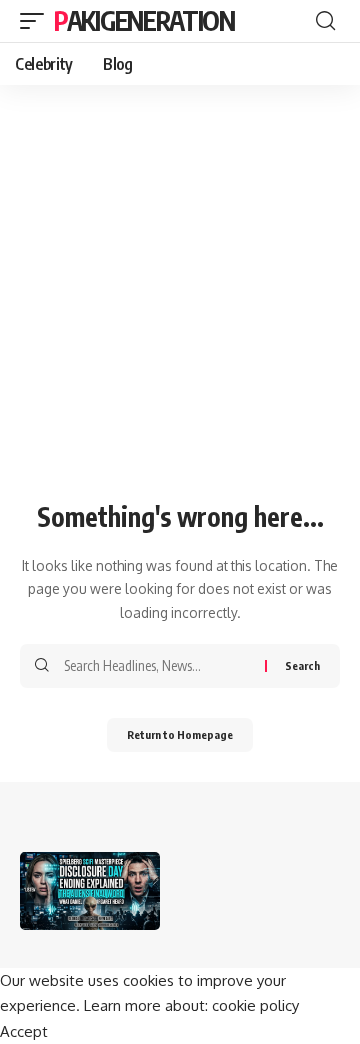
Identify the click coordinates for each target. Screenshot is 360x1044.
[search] (325, 21)
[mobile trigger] (37, 21)
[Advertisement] (180, 305)
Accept (24, 1031)
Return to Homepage (180, 734)
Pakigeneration (144, 20)
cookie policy (255, 1005)
